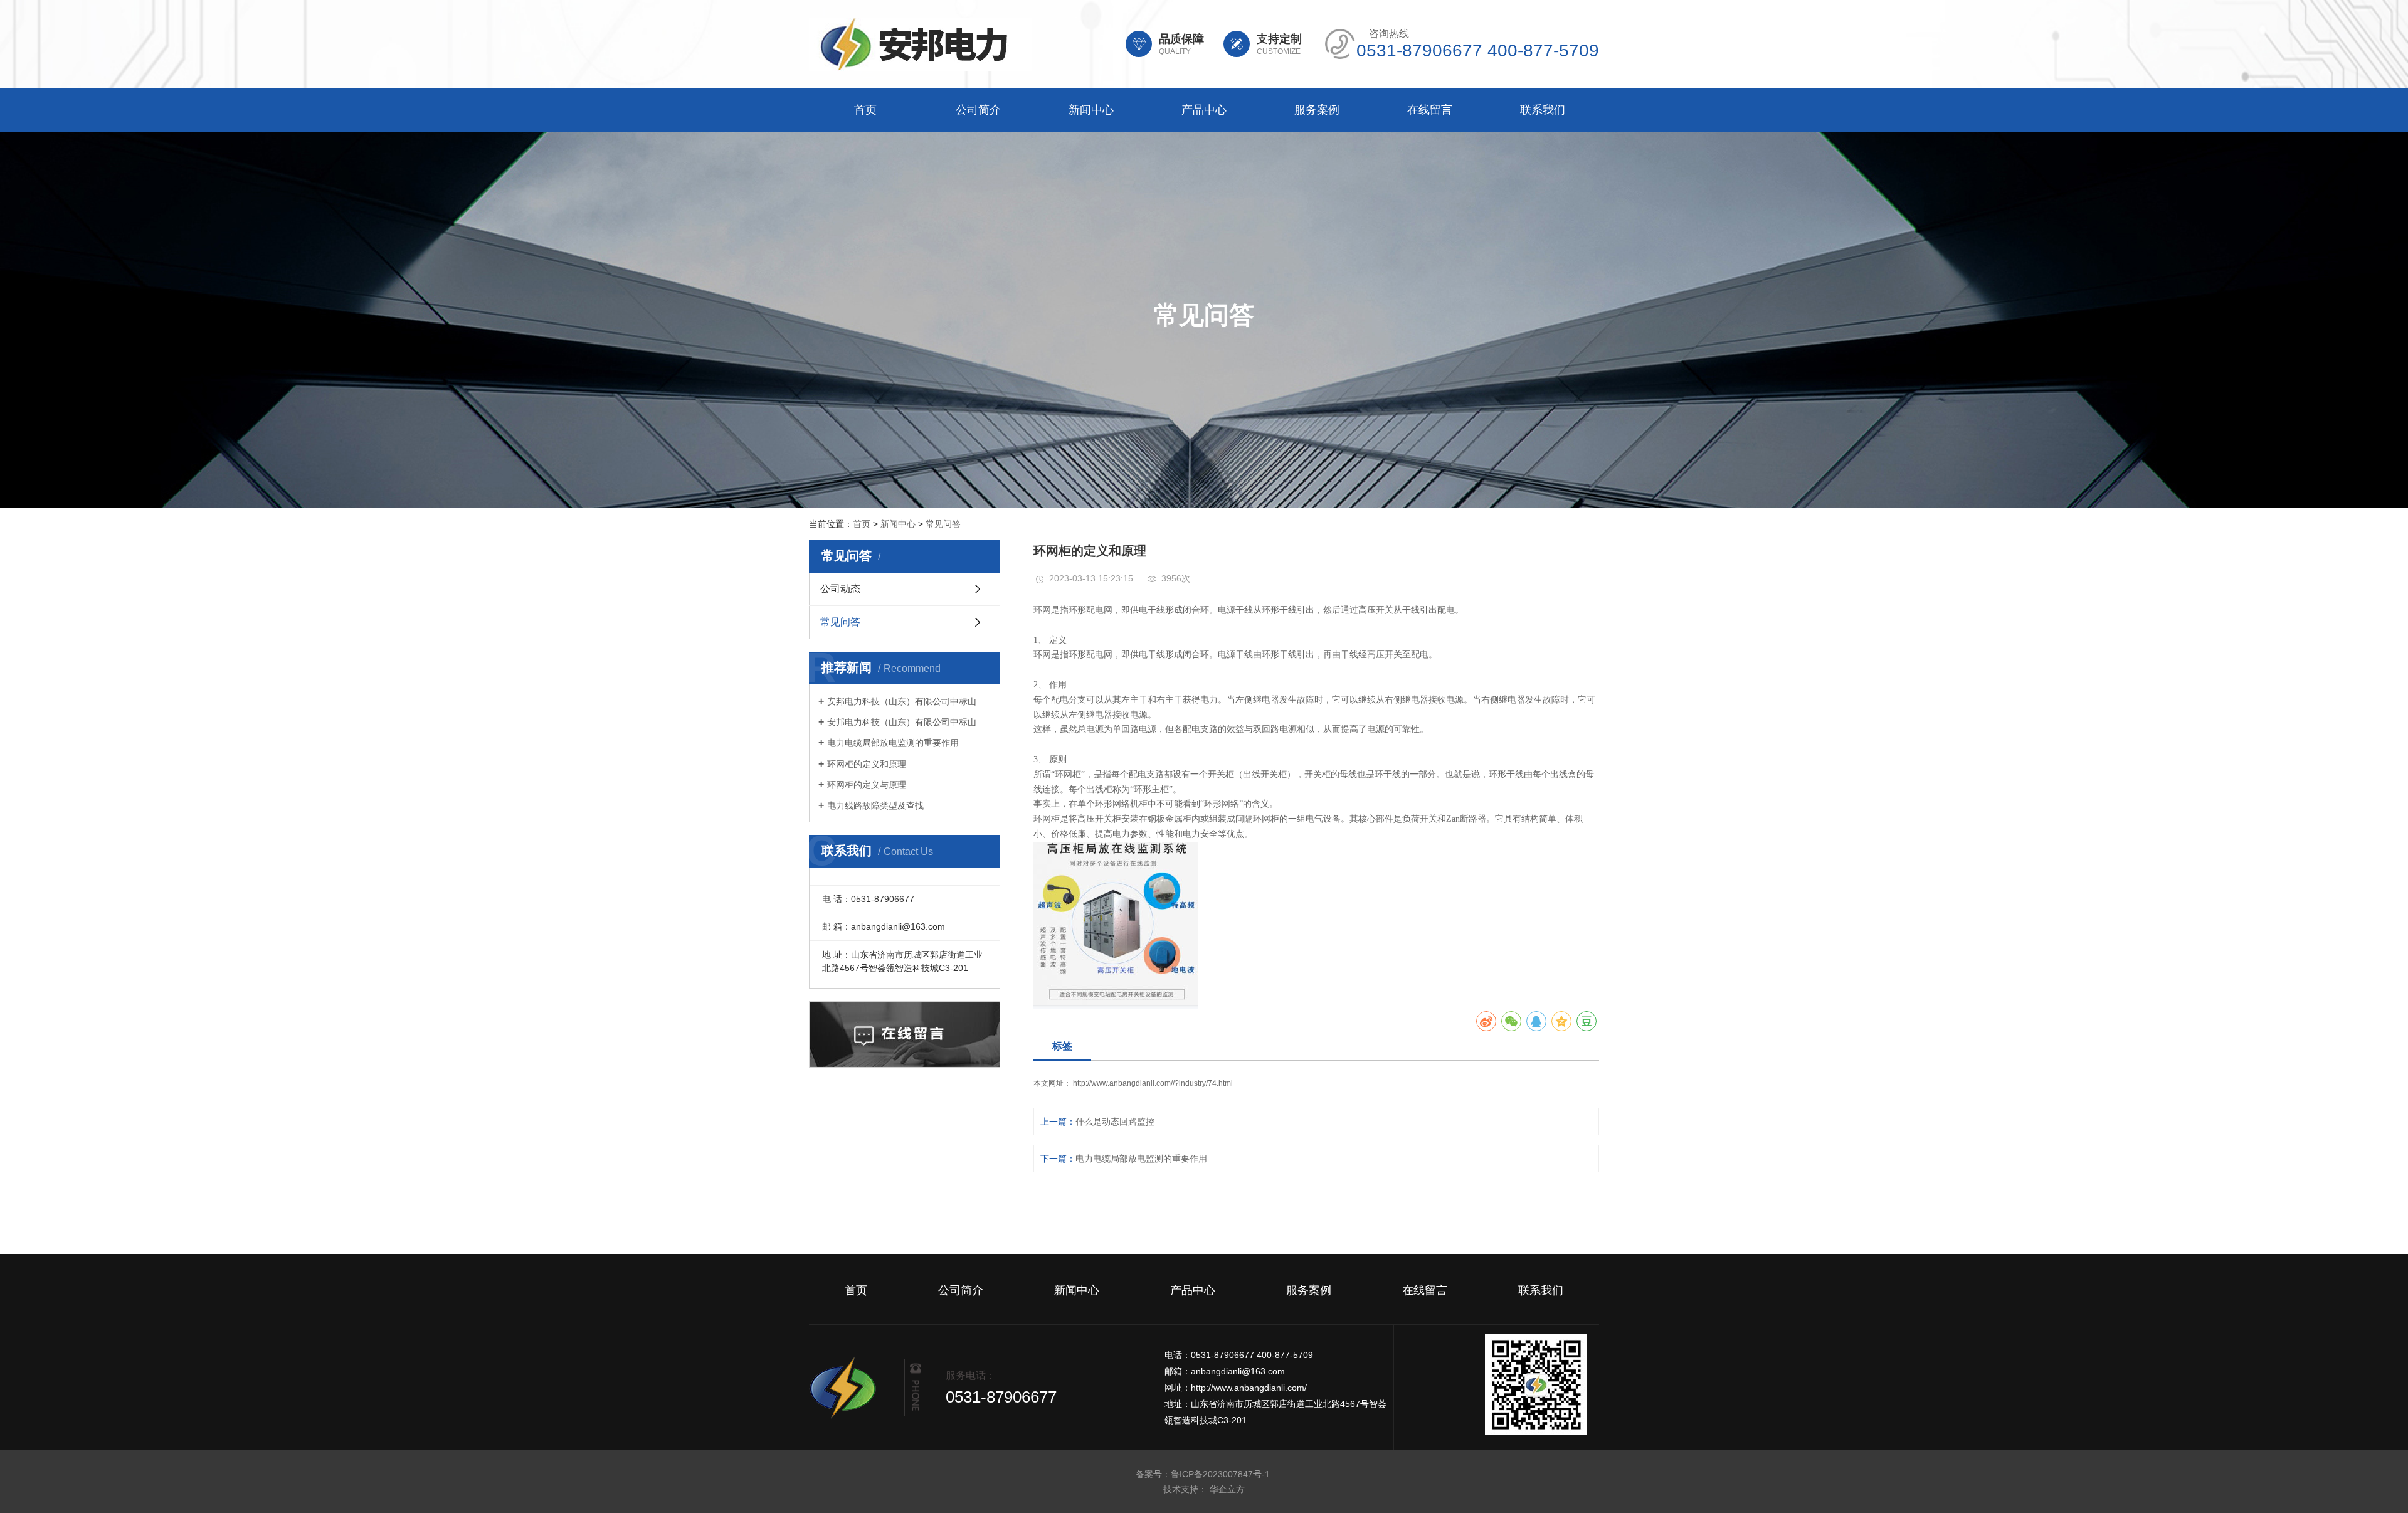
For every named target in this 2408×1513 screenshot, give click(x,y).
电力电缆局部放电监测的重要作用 (893, 743)
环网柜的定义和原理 (867, 764)
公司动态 (840, 589)
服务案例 (1317, 110)
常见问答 (943, 524)
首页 (865, 110)
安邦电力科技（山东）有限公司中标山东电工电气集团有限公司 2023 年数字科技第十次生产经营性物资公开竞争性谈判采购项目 (909, 722)
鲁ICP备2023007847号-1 (1222, 1474)
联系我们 (1543, 110)
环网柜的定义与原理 (867, 785)
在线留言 (1430, 110)
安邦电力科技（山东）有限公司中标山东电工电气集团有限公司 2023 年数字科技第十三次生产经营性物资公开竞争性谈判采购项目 (909, 701)
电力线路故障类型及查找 (875, 805)
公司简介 (978, 110)
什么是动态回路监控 (1115, 1122)
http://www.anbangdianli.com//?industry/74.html (1153, 1083)
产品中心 (1204, 110)
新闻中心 (1091, 110)
